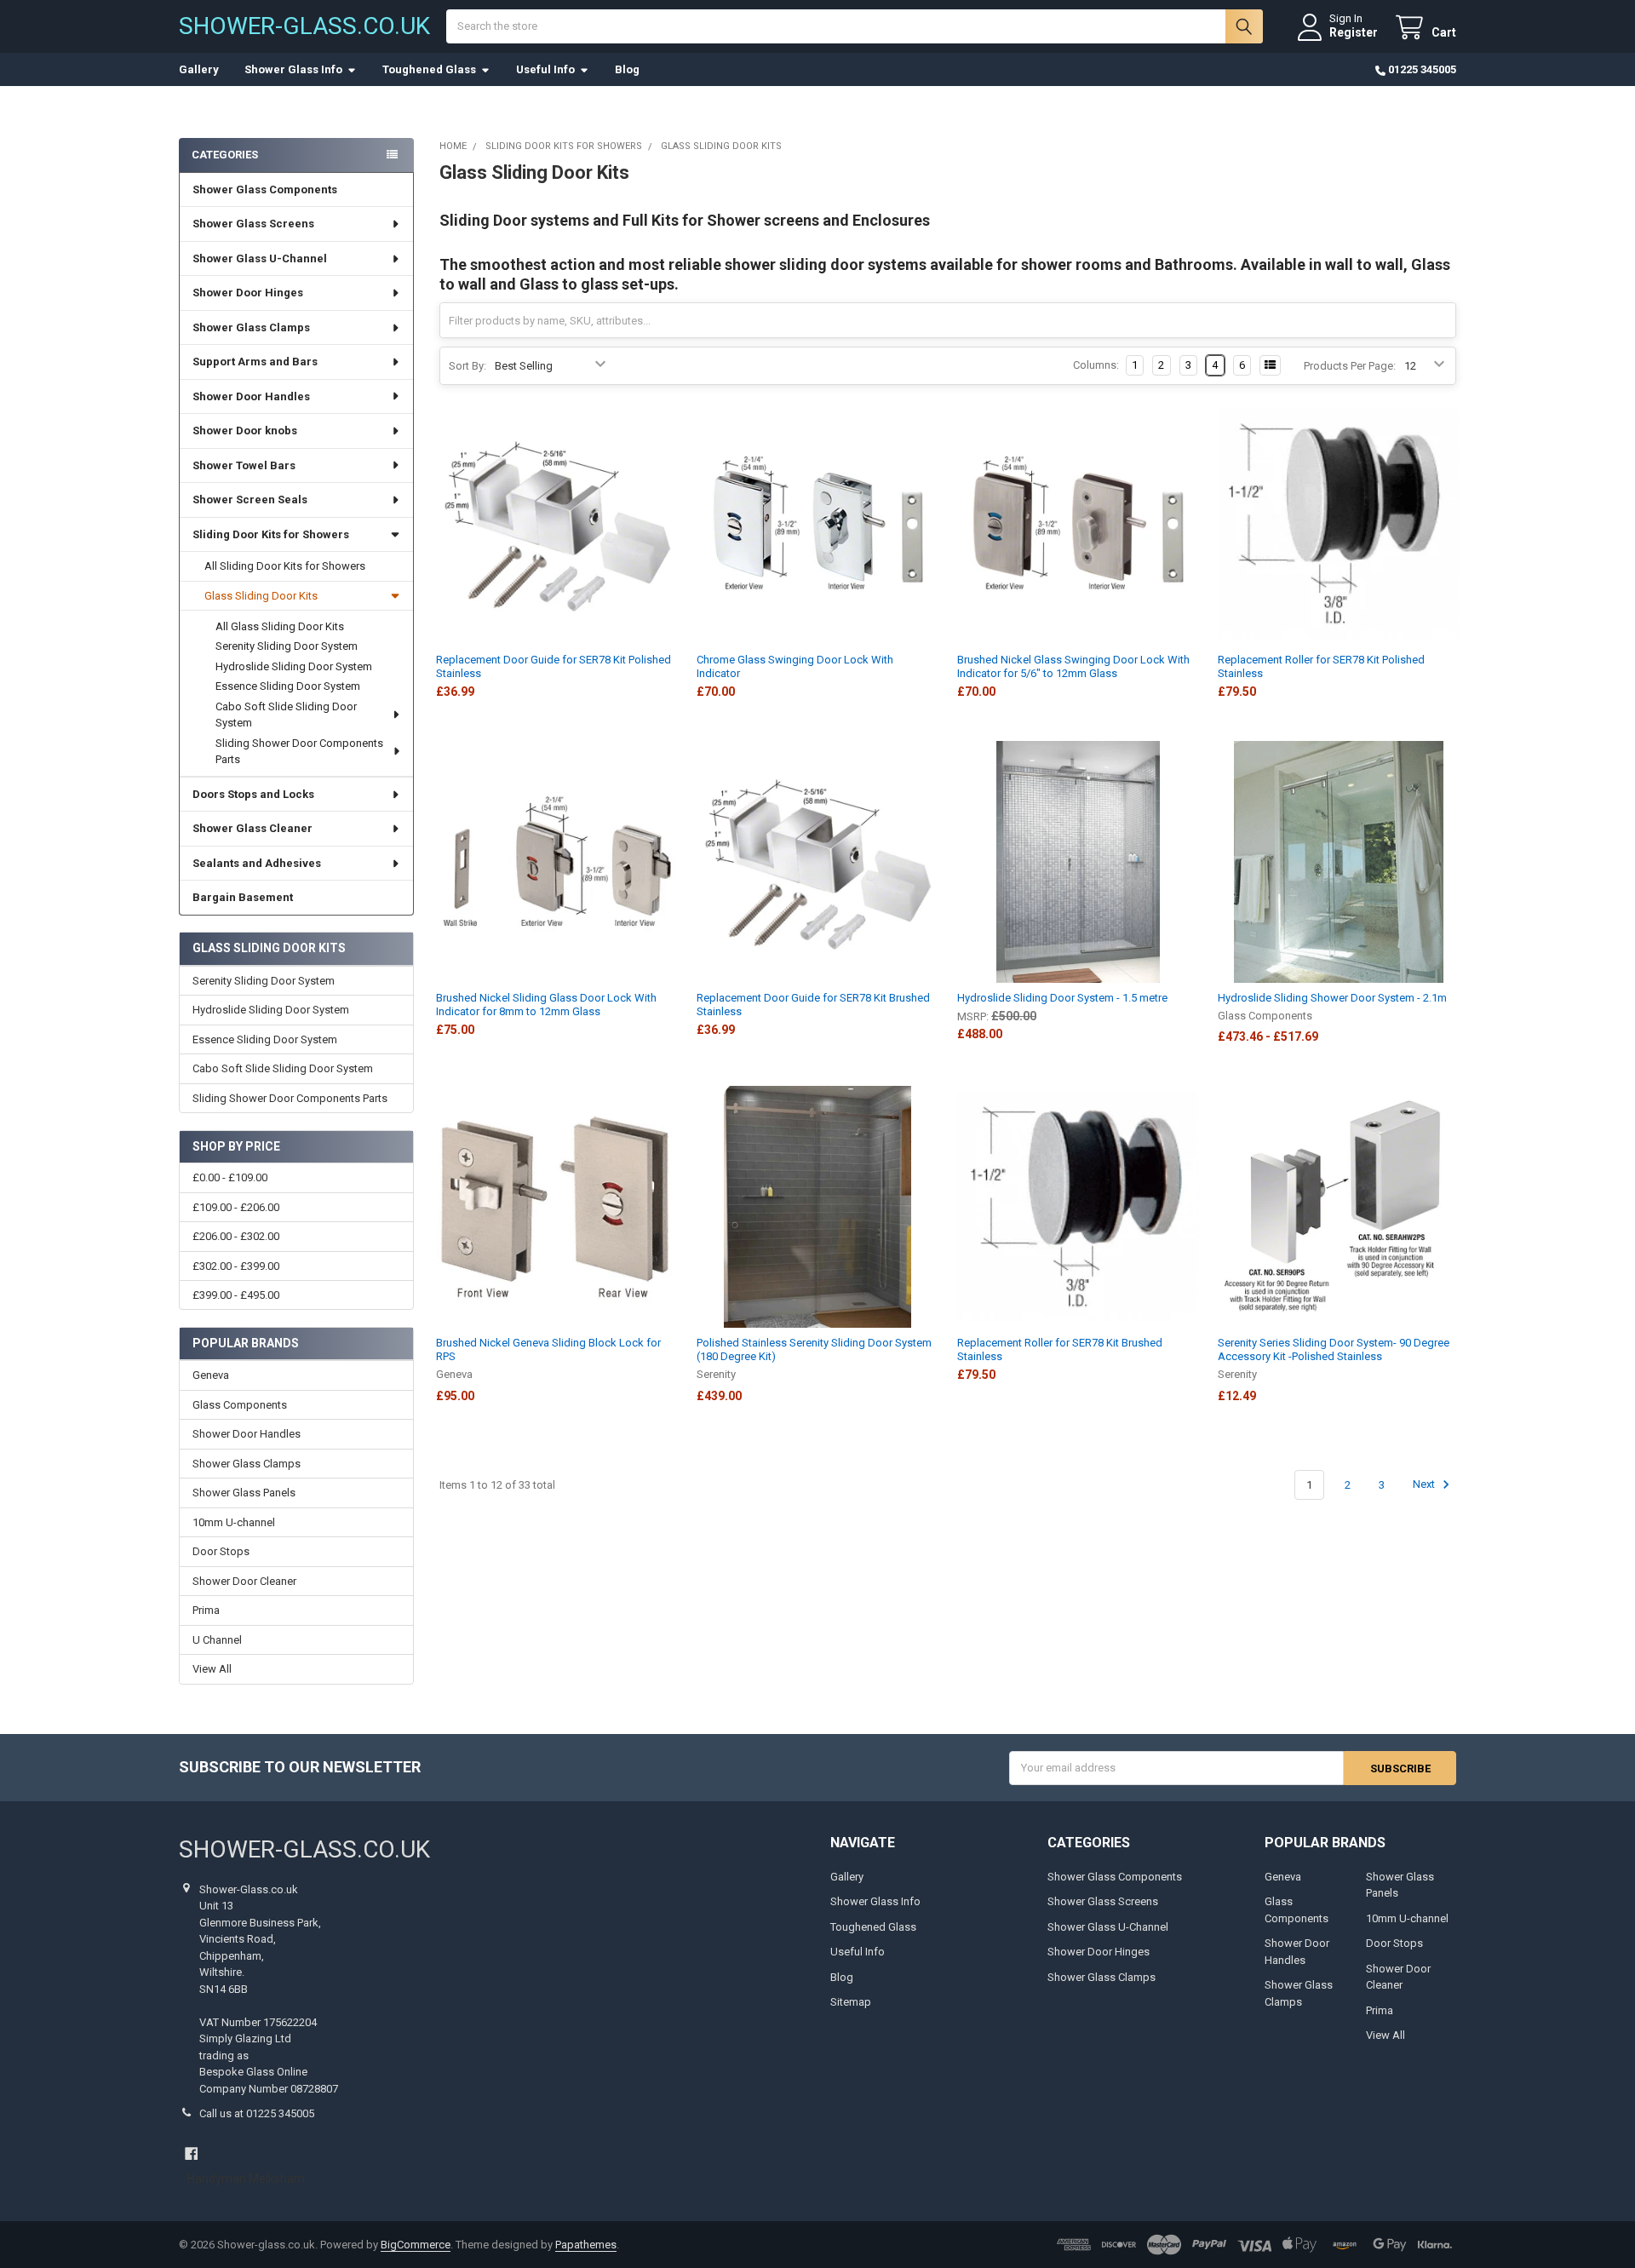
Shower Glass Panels (244, 1493)
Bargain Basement (243, 897)
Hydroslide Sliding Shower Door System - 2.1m (1332, 998)
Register (1354, 32)
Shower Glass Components (265, 189)
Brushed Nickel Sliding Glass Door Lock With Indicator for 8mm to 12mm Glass (546, 1005)
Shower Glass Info (293, 69)
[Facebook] (191, 2153)
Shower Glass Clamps (251, 327)
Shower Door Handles (251, 396)
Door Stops (221, 1551)
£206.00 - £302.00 (236, 1236)
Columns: (1096, 365)
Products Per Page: (1350, 366)
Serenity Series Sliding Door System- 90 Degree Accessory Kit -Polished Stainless (1334, 1349)
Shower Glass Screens (253, 224)
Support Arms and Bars (255, 362)
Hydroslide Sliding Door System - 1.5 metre (1062, 998)
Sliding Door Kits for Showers (271, 534)
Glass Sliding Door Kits (261, 596)
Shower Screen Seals (250, 500)
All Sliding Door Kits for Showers (285, 566)
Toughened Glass (429, 69)
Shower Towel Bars (244, 465)
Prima (206, 1610)
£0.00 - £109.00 (230, 1177)
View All (212, 1669)
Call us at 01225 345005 (257, 2113)
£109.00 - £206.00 (236, 1207)
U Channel (217, 1640)
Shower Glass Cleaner (252, 828)
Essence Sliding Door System (288, 686)
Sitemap (851, 2002)
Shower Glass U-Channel (260, 258)
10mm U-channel (234, 1522)
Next (1425, 1485)
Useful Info (545, 69)
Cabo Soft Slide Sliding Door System (286, 715)
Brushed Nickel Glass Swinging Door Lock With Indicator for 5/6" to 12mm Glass (1073, 666)
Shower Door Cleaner (244, 1581)
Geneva (211, 1375)
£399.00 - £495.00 (236, 1295)
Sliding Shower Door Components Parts (299, 752)
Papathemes (586, 2245)
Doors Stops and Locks (253, 794)
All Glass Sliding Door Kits (280, 626)
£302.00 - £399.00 (236, 1266)
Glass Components (240, 1405)
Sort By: (468, 366)
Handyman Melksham (246, 2179)
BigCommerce (416, 2245)
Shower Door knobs (245, 431)
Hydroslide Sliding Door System (294, 666)
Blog (627, 69)
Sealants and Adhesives (257, 863)
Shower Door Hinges (248, 293)
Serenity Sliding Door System (287, 646)
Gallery (199, 69)
